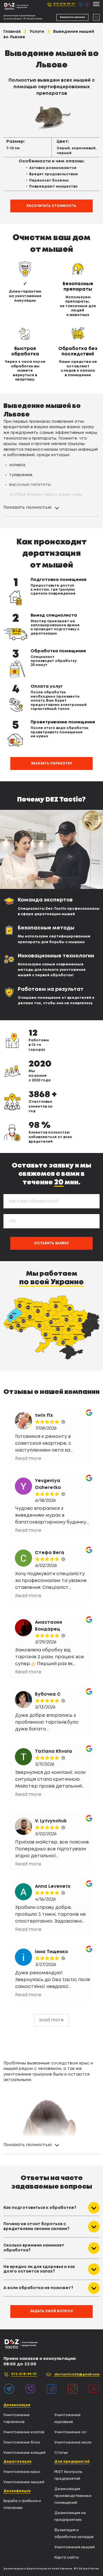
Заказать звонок (72, 17)
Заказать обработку (52, 763)
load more (51, 2020)
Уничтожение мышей (24, 2482)
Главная (12, 32)
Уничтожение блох (22, 2443)
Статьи (61, 2453)
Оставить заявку (51, 1243)
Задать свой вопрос (52, 2311)
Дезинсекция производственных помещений (73, 2496)
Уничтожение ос (70, 2432)
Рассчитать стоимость (51, 206)
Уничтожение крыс (22, 2472)
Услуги (37, 32)
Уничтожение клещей (24, 2453)
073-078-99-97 (64, 4)
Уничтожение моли (73, 2443)
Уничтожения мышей (75, 2547)
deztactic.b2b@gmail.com (77, 2374)
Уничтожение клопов (24, 2432)
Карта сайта (67, 2558)
